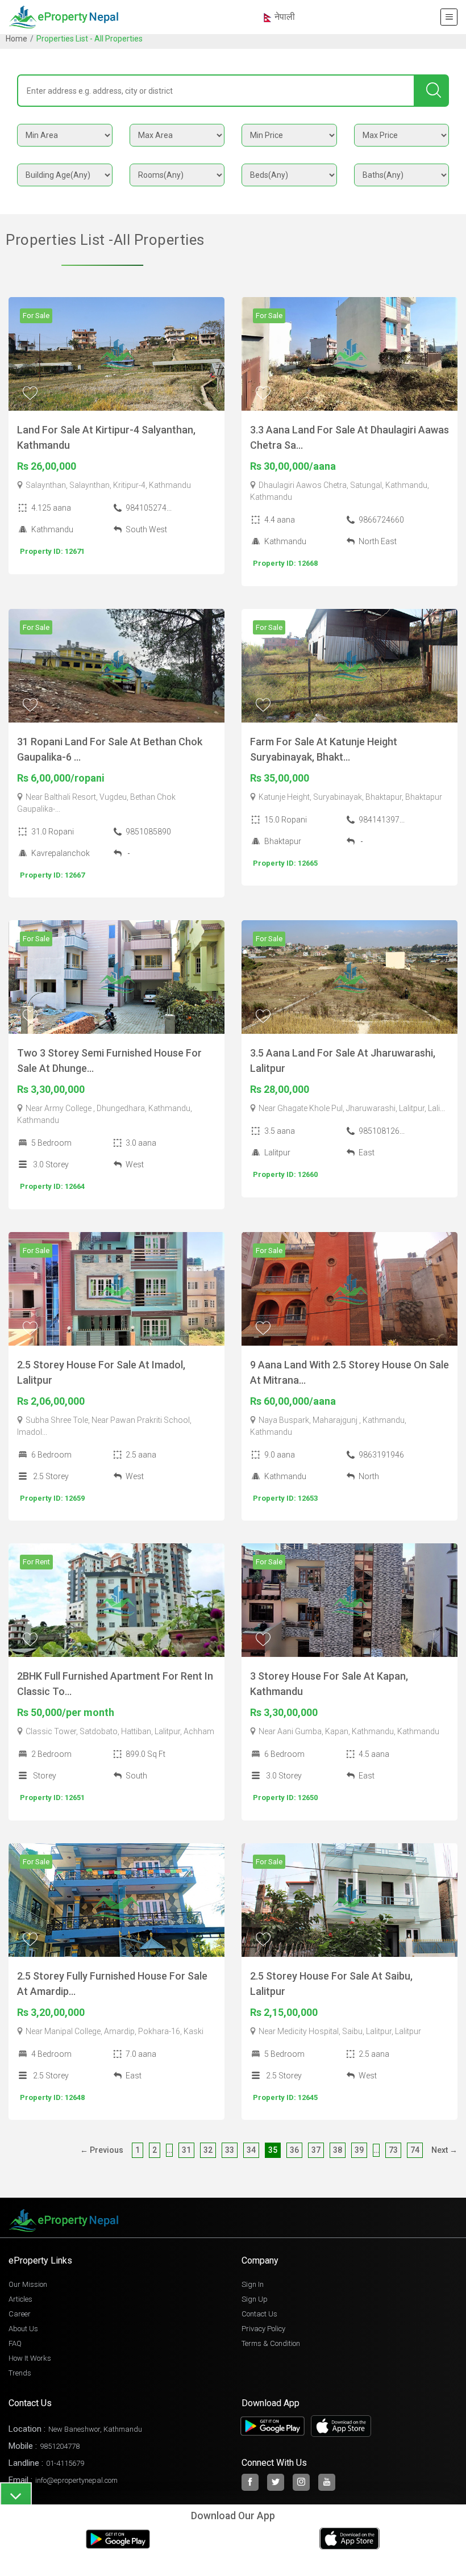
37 (316, 2150)
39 (359, 2150)
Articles (20, 2299)
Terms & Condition (271, 2343)
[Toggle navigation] (449, 17)
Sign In (253, 2284)
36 (294, 2150)
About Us (23, 2329)
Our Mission (28, 2284)
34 (251, 2150)
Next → (444, 2150)
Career (20, 2314)
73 (393, 2150)
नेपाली (284, 17)
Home (16, 39)
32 (208, 2150)
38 (338, 2150)
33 (230, 2150)
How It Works (30, 2358)
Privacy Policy (263, 2329)
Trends (20, 2373)
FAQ (15, 2343)
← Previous (102, 2150)
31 (186, 2150)
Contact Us (259, 2314)
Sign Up (255, 2299)
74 (415, 2150)
